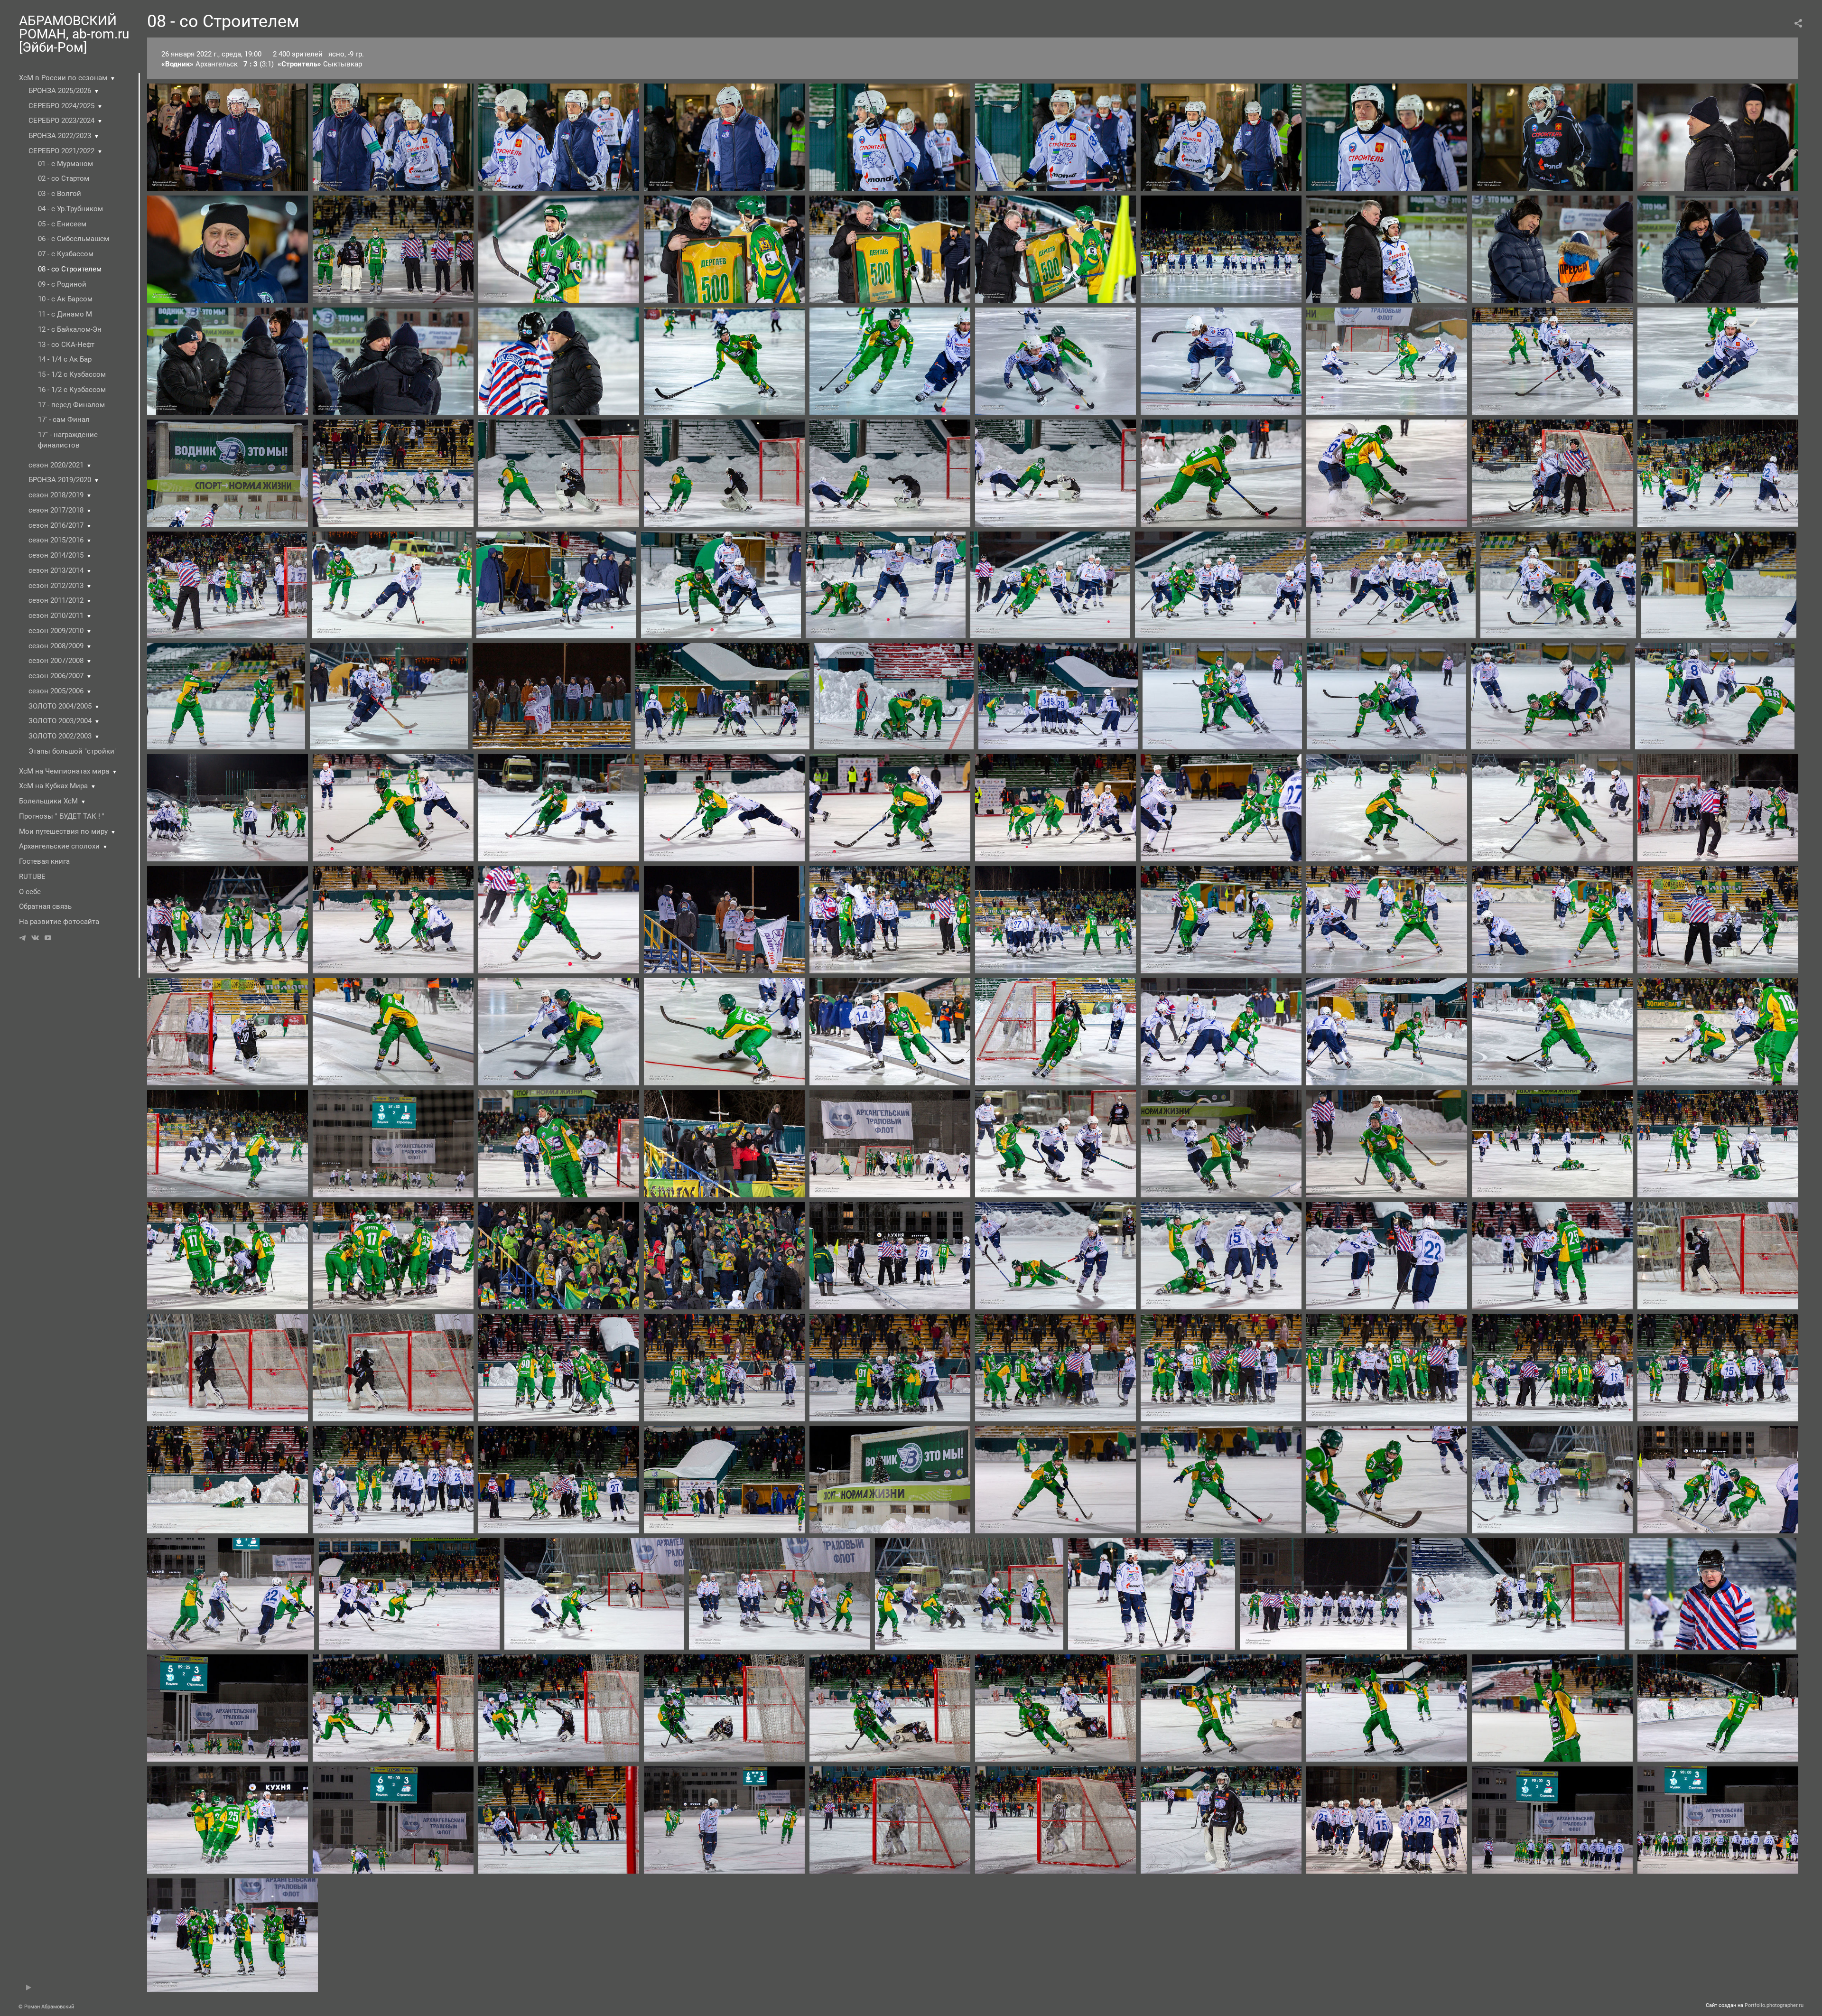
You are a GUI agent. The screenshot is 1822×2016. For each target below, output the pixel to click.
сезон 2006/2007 (56, 676)
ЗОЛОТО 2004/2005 (60, 706)
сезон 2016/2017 (56, 525)
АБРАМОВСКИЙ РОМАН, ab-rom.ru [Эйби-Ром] (74, 34)
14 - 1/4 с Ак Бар (65, 359)
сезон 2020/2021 (56, 465)
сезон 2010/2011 (56, 616)
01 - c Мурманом (65, 164)
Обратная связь (45, 906)
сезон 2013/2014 (56, 570)
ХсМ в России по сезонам (63, 78)
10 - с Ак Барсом (65, 299)
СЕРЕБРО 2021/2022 (61, 151)
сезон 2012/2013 (56, 586)
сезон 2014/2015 (56, 555)
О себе (30, 892)
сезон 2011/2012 (56, 600)
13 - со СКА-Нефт (66, 345)
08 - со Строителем (70, 269)
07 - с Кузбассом (66, 254)
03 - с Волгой (60, 194)
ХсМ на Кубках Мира (53, 786)
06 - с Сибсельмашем (74, 239)
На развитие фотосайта (59, 922)
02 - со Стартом (64, 178)
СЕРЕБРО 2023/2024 (61, 121)
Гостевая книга (44, 861)
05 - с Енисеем (62, 224)
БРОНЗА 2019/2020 (60, 480)
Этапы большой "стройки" (73, 751)
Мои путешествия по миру (63, 831)
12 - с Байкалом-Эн (70, 329)
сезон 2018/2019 (56, 495)
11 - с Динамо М (65, 314)
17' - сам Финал (64, 420)
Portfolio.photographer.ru (1774, 2005)
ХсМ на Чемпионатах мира (64, 771)
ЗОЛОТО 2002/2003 (60, 736)
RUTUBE (32, 877)
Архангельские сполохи (59, 846)
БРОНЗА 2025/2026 (60, 91)
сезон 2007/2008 (56, 661)
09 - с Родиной (62, 284)
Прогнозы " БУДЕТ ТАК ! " (62, 816)
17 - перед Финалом (71, 405)
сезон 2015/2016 (56, 540)
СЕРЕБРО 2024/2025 (61, 106)
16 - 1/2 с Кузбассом (72, 390)
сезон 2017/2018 (56, 510)
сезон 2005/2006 (56, 691)
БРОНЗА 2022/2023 (60, 136)
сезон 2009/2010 (56, 631)
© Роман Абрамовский (46, 2007)
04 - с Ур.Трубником (70, 209)
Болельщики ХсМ (48, 801)
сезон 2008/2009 (56, 646)
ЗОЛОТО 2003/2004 (60, 721)
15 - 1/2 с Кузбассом (72, 374)
